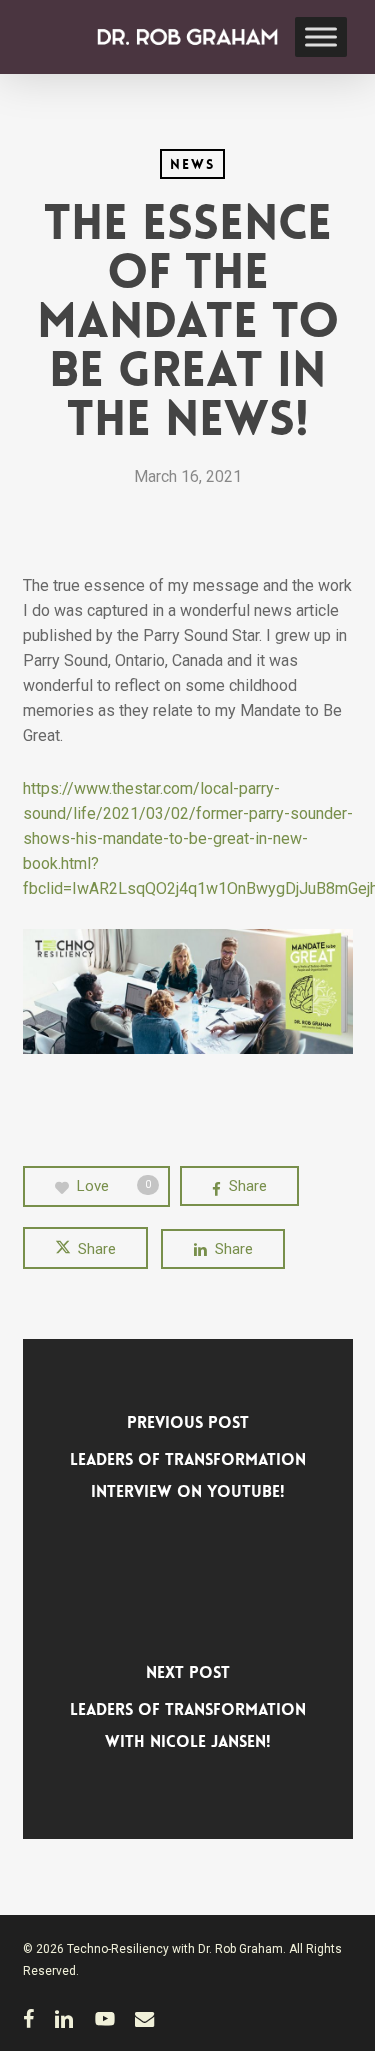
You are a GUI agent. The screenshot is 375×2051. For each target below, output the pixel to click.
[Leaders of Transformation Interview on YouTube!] (188, 1464)
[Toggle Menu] (321, 36)
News (192, 164)
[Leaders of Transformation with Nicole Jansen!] (188, 1714)
